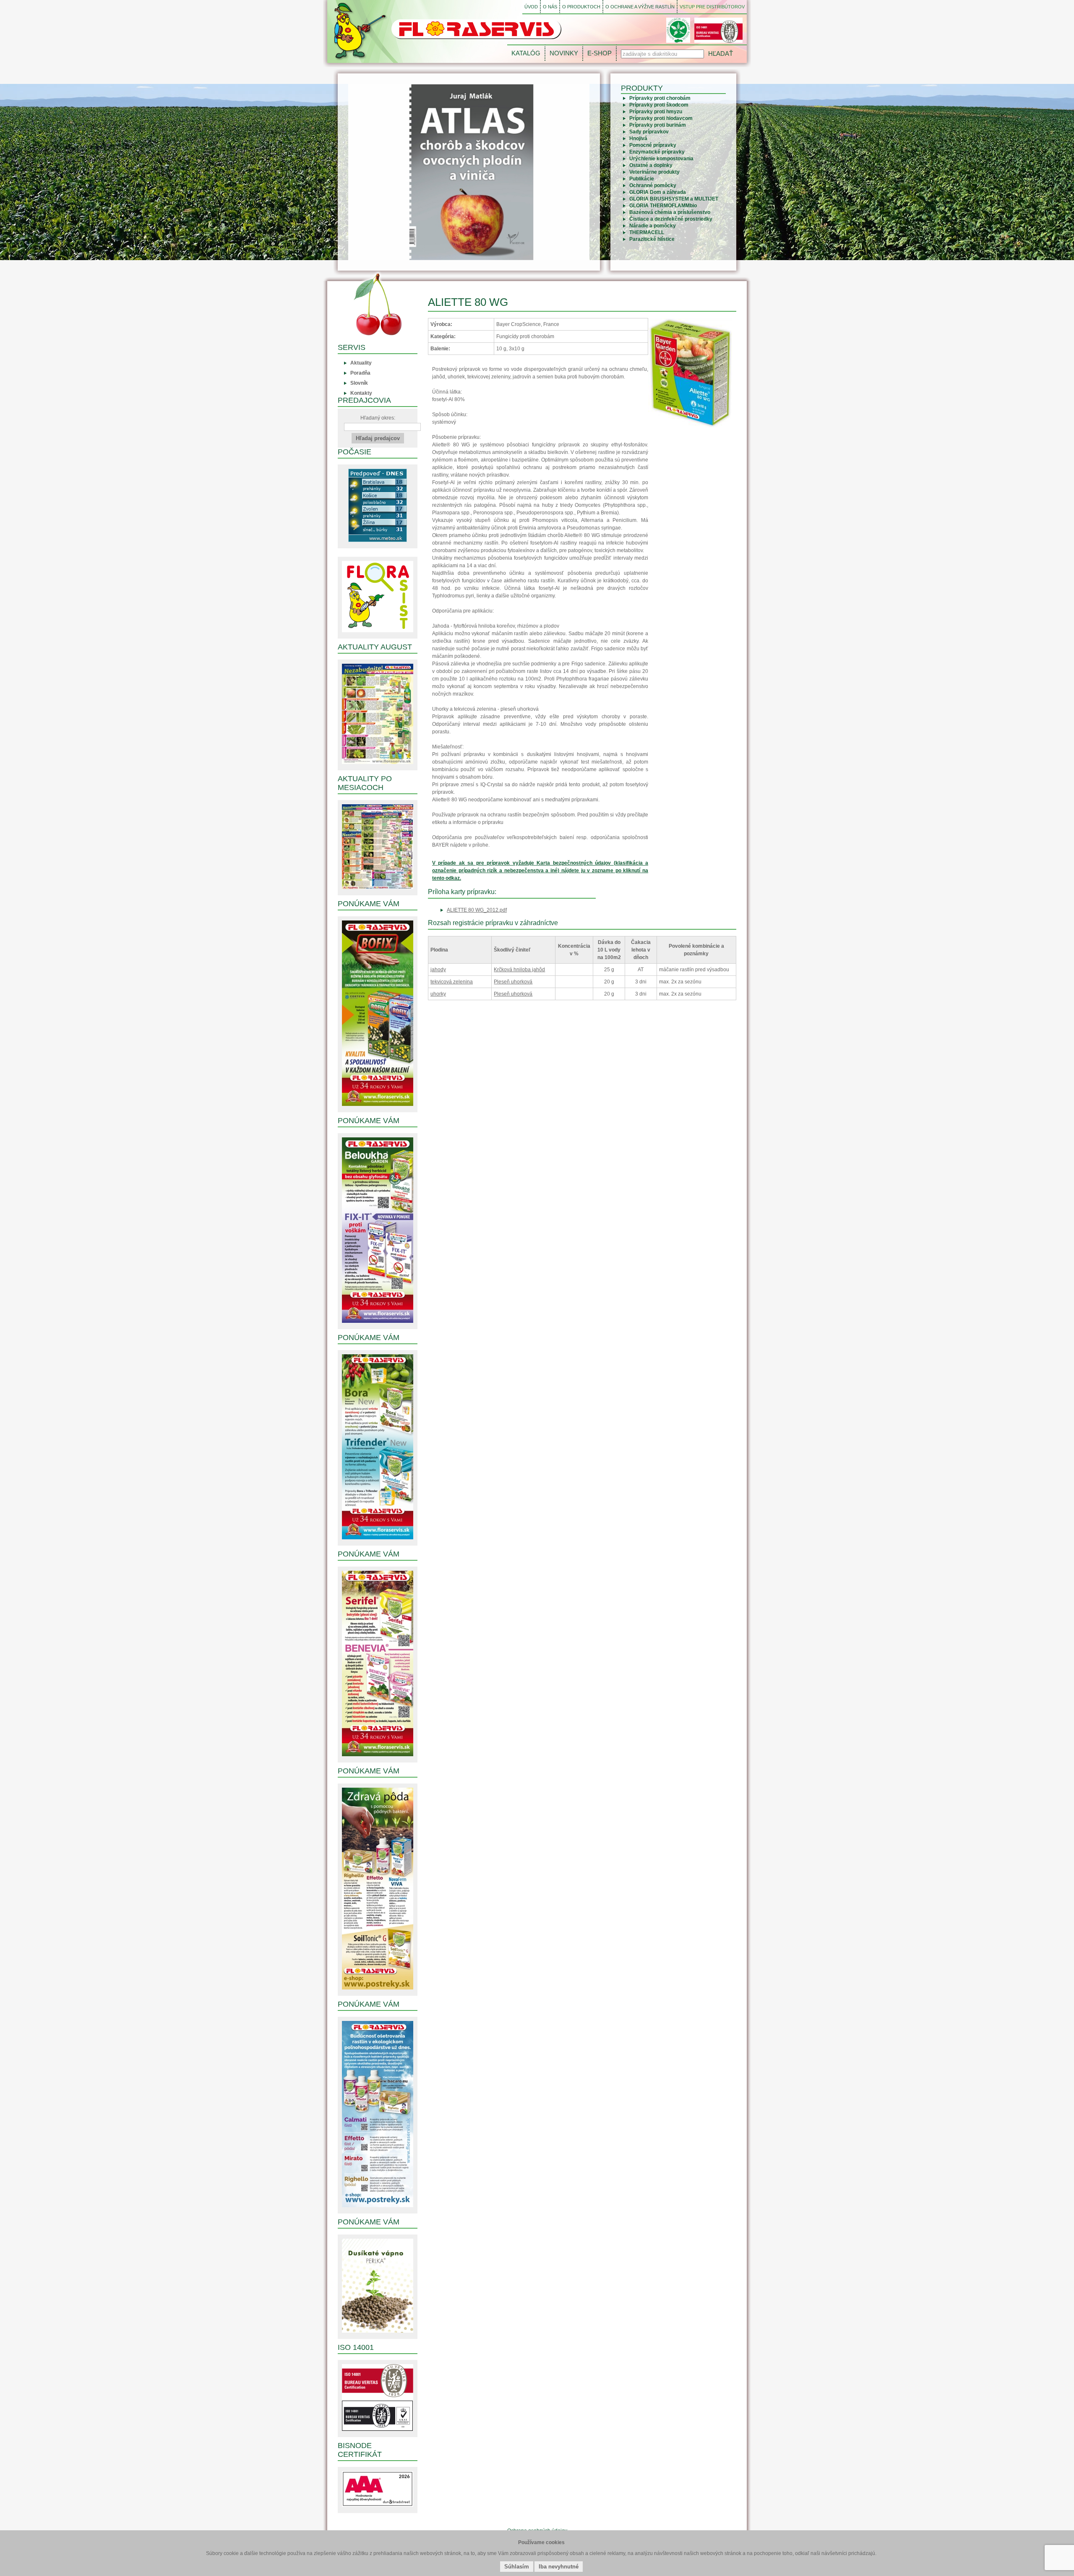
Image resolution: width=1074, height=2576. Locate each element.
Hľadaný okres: (378, 418)
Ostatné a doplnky (651, 165)
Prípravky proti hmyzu (656, 112)
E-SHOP (600, 53)
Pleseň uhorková (513, 982)
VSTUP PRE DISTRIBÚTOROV (712, 7)
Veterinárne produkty (654, 172)
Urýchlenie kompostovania (661, 159)
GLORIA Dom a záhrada (658, 192)
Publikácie (642, 179)
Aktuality (361, 363)
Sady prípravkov (649, 132)
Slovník (359, 383)
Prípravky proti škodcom (659, 105)
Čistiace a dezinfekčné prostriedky (671, 219)
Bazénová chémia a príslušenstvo (670, 212)
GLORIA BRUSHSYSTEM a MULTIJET (674, 199)
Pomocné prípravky (653, 145)
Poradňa (360, 373)
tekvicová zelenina (452, 982)
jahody (438, 970)
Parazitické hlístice (652, 239)
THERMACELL (647, 232)
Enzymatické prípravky (657, 152)
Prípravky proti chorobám (660, 98)
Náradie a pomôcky (653, 226)
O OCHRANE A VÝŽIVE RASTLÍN (640, 7)
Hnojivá (638, 138)
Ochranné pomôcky (653, 185)
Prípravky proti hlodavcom (661, 118)
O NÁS (550, 7)
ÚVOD (531, 7)
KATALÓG (526, 53)
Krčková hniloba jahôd (519, 970)
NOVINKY (564, 53)
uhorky (438, 994)
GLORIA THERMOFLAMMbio (663, 206)
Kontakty (361, 393)
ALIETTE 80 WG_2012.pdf (477, 910)
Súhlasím (517, 2567)
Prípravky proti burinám (658, 125)
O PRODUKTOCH (581, 7)
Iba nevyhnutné (559, 2567)
